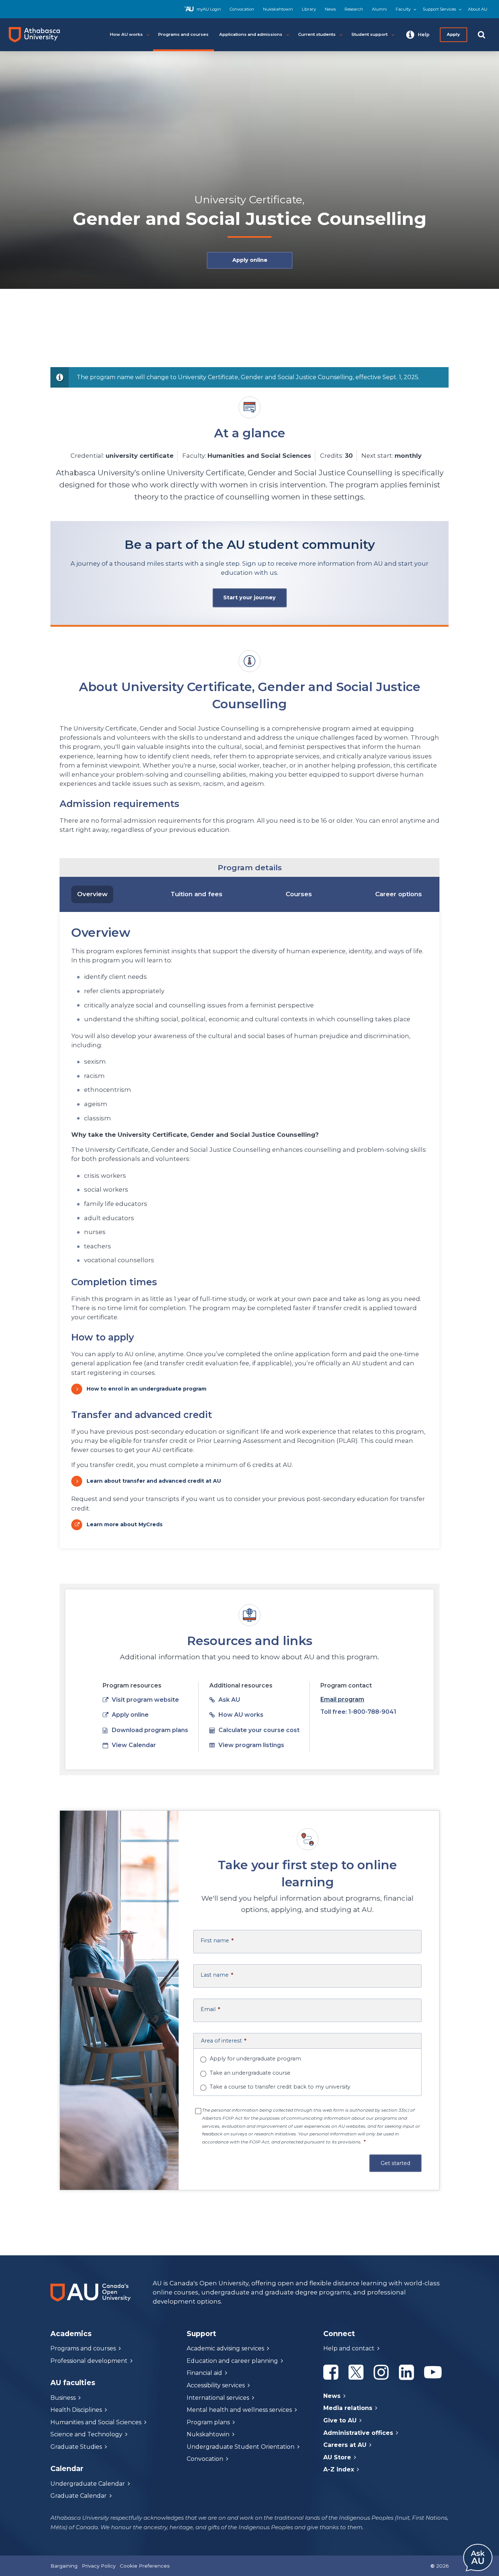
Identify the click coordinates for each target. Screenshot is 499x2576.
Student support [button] (370, 34)
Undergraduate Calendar (88, 2484)
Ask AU (229, 1700)
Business (63, 2398)
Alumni (379, 9)
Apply (454, 34)
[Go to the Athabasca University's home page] (37, 35)
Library (309, 9)
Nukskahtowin (278, 9)
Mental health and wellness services (239, 2410)
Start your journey (249, 597)
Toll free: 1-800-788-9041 (358, 1712)
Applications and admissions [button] (251, 34)
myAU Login (209, 9)
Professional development (89, 2361)
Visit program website (145, 1700)
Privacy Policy (99, 2566)
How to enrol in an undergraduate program (146, 1389)
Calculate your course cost (259, 1730)
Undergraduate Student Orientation (241, 2447)
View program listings (251, 1745)
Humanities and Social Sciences (96, 2422)
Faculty (403, 9)
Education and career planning (232, 2361)
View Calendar (134, 1745)
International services (218, 2398)
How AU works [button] (126, 34)
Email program (342, 1699)
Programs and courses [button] (183, 34)
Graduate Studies (76, 2447)
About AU (478, 9)
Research (354, 9)
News (330, 9)
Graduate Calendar (79, 2496)
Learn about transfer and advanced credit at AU (154, 1481)
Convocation (242, 9)
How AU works (241, 1715)
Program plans (208, 2422)
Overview (92, 894)
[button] (418, 35)
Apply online (249, 260)
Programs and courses (83, 2348)
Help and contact (349, 2348)
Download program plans (150, 1730)
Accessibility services (216, 2385)
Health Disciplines (76, 2410)
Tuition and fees (197, 894)
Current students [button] (317, 34)
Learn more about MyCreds (125, 1524)
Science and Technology (86, 2434)
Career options (399, 894)
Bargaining (64, 2566)
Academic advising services (225, 2348)
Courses (299, 894)
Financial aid (204, 2373)
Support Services (439, 9)
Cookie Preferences (145, 2566)
